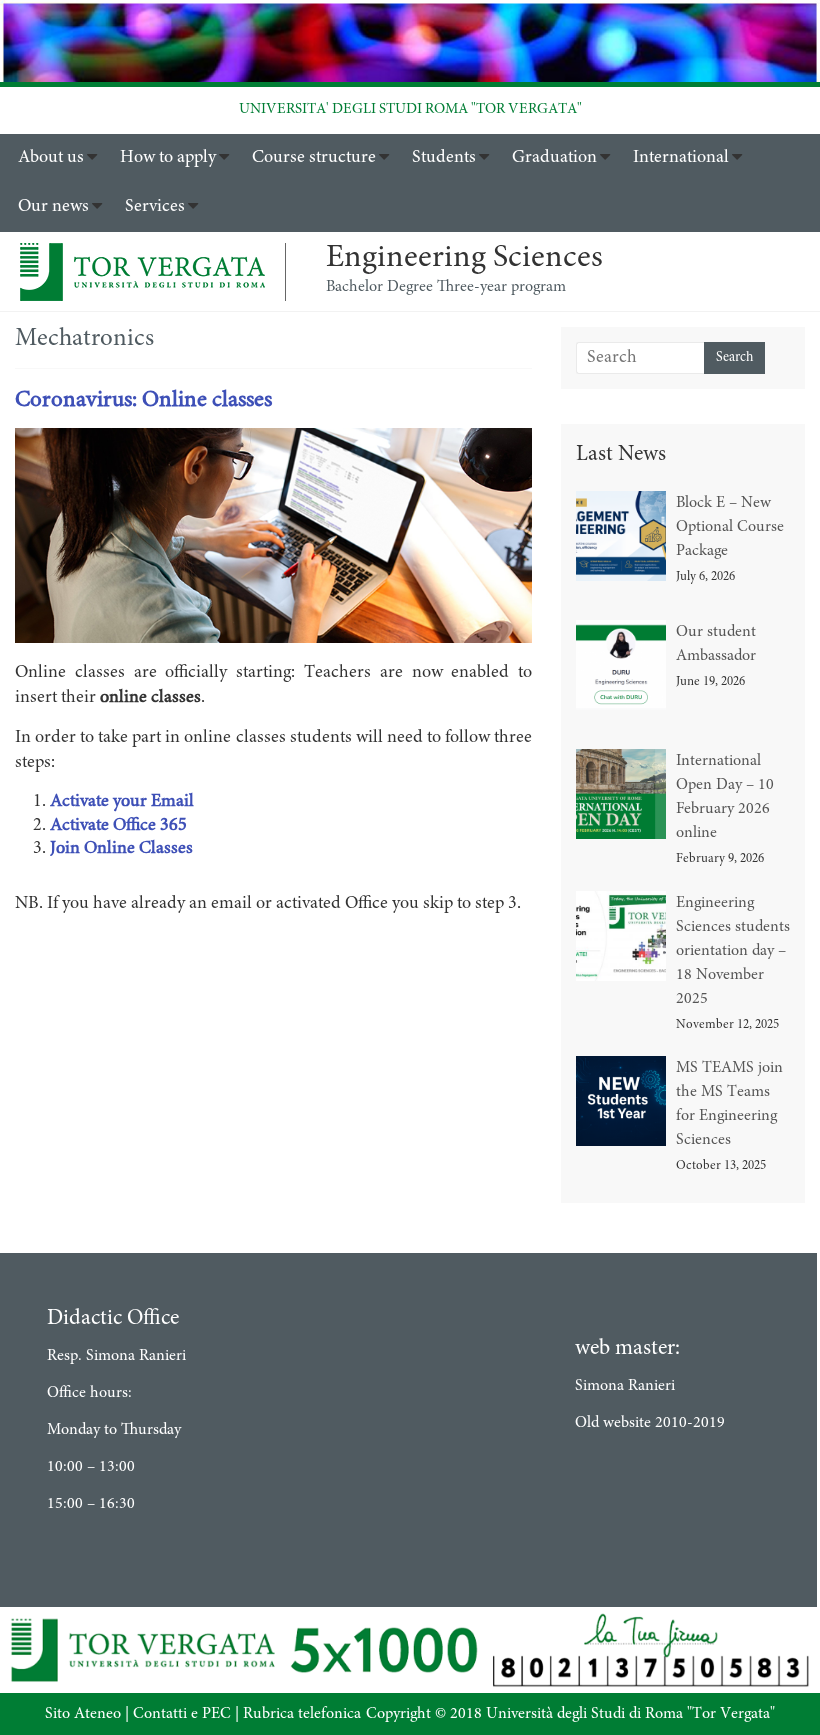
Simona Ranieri (625, 1386)
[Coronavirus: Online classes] (273, 440)
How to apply (168, 158)
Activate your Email (122, 802)
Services (155, 207)
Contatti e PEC (182, 1714)
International (681, 158)
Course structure (314, 158)
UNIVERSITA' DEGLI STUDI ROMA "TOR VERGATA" (410, 109)
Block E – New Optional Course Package (730, 527)
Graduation (554, 158)
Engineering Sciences (464, 259)
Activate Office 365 (118, 826)
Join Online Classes (121, 849)
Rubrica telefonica (302, 1714)
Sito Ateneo (83, 1714)
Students (444, 158)
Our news (53, 207)
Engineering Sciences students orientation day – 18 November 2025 (733, 951)
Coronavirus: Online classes (143, 400)
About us (51, 158)
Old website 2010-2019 (650, 1423)
